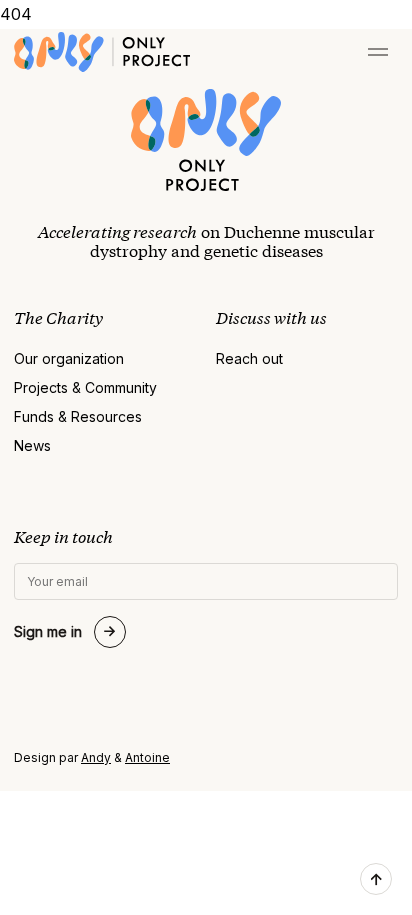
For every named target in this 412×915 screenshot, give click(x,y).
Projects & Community (85, 388)
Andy (96, 757)
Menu (378, 52)
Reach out (249, 359)
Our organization (69, 359)
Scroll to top (376, 879)
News (32, 446)
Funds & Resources (78, 417)
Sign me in (48, 631)
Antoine (147, 757)
